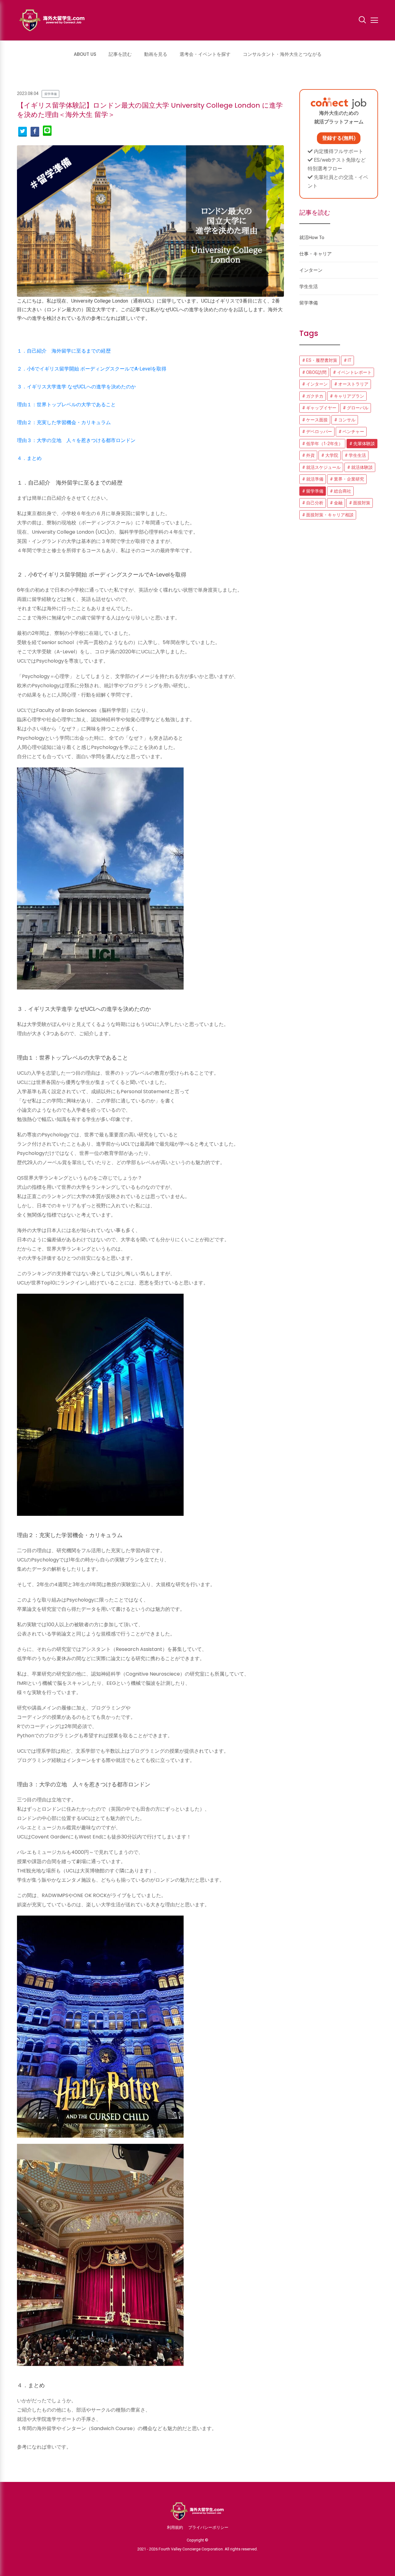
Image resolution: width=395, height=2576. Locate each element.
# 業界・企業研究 (347, 479)
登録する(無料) (339, 138)
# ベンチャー (351, 432)
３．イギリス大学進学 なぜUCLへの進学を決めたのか (76, 387)
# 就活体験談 (360, 467)
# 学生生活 (355, 455)
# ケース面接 (315, 420)
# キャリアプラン (347, 396)
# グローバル (356, 408)
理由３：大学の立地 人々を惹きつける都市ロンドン (76, 440)
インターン (311, 270)
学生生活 (309, 287)
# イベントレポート (352, 372)
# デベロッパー (317, 432)
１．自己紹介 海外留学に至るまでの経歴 (64, 351)
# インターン (315, 384)
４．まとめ (29, 458)
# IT (348, 360)
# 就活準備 (313, 479)
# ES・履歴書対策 (320, 360)
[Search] (362, 21)
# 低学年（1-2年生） (322, 444)
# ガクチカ (313, 396)
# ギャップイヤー (319, 408)
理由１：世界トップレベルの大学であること (66, 405)
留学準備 (51, 94)
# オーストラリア (351, 384)
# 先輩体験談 (362, 444)
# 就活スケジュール (321, 467)
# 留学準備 (313, 491)
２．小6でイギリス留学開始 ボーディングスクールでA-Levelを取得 (92, 369)
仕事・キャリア (316, 254)
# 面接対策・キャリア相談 (328, 515)
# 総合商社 (341, 491)
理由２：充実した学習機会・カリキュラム (64, 422)
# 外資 (308, 455)
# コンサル (345, 420)
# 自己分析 (313, 503)
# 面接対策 (360, 503)
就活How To (312, 238)
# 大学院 (330, 455)
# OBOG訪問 (314, 372)
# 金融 (336, 503)
